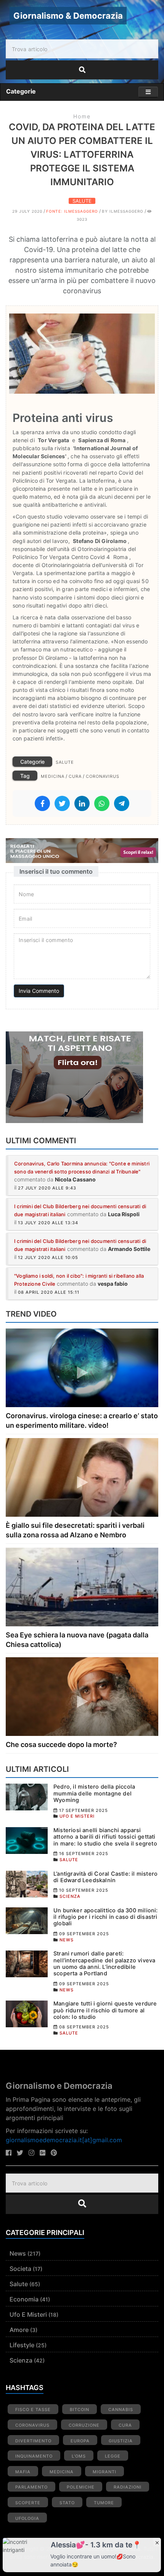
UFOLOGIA (27, 2518)
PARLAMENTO (31, 2487)
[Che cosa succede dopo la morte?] (82, 1696)
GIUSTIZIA (121, 2441)
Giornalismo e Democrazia (59, 2086)
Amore (19, 2330)
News (18, 2253)
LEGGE (113, 2456)
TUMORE (104, 2503)
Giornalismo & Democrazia (68, 16)
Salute (19, 2284)
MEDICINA (53, 776)
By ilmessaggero (123, 211)
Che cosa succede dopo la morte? (61, 1745)
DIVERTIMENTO (33, 2441)
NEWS (67, 1940)
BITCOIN (80, 2410)
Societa (20, 2269)
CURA (75, 776)
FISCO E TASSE (33, 2410)
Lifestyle (22, 2345)
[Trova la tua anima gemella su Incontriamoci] (82, 1077)
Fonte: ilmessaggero (72, 211)
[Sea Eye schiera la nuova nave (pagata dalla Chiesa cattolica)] (82, 1586)
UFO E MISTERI (77, 1816)
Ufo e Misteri (28, 2314)
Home (82, 116)
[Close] (157, 2542)
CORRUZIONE (84, 2425)
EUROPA (80, 2441)
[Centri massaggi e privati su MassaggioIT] (82, 851)
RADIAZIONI (128, 2487)
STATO (67, 2503)
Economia (24, 2299)
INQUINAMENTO (34, 2456)
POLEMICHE (81, 2487)
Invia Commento (39, 991)
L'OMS (79, 2456)
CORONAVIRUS (103, 776)
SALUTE (82, 201)
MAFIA (23, 2472)
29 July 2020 (27, 211)
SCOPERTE (28, 2503)
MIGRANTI (105, 2472)
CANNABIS (121, 2410)
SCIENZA (70, 1896)
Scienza (21, 2360)
